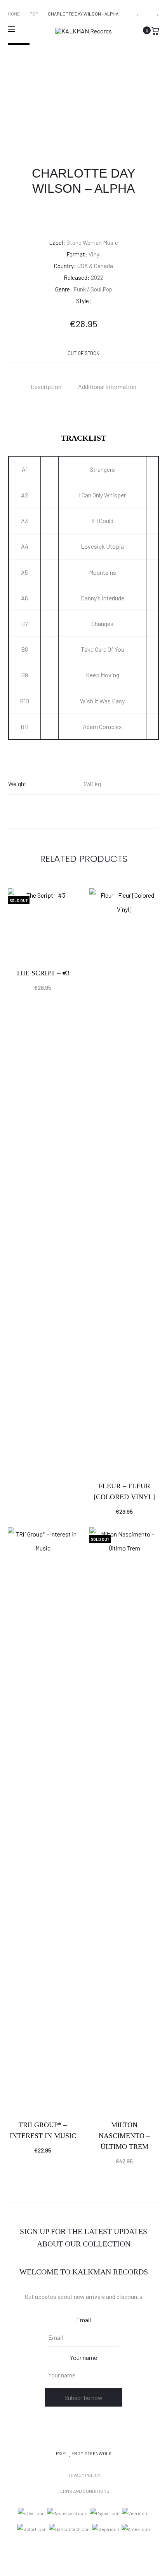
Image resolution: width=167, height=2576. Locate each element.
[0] (155, 30)
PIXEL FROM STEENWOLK (84, 2453)
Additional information (107, 386)
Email (83, 2320)
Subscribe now (83, 2397)
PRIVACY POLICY (83, 2475)
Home (14, 14)
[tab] (46, 386)
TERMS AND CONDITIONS (83, 2491)
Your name (83, 2357)
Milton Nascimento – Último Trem (124, 2136)
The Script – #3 (43, 973)
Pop (34, 14)
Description (46, 386)
